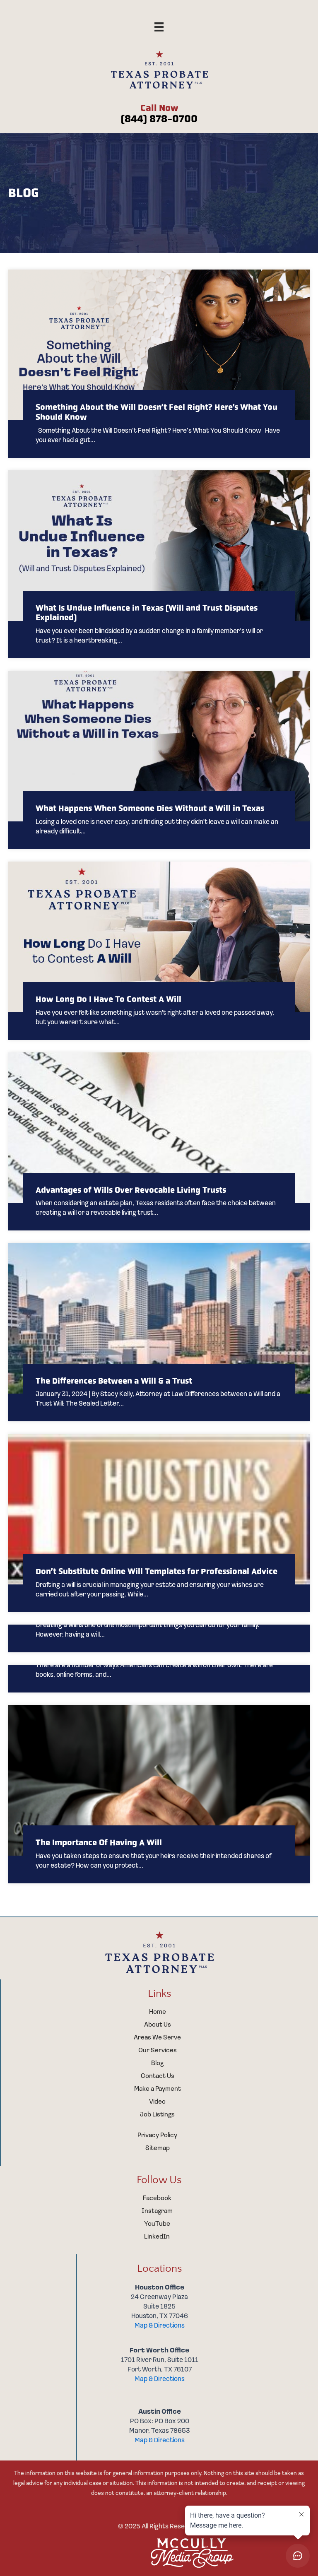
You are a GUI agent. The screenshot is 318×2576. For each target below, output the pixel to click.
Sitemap (158, 2148)
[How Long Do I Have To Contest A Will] (159, 951)
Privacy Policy (157, 2135)
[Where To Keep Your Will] (159, 1638)
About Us (158, 2025)
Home (158, 2012)
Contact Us (158, 2076)
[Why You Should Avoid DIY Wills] (159, 1679)
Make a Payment (158, 2089)
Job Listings (157, 2115)
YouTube (157, 2224)
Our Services (158, 2051)
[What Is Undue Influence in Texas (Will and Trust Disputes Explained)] (159, 564)
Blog (157, 2063)
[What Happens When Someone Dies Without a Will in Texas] (159, 760)
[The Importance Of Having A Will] (159, 1794)
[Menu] (159, 27)
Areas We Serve (157, 2038)
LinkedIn (157, 2237)
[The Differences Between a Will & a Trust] (159, 1332)
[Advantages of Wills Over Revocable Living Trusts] (159, 1142)
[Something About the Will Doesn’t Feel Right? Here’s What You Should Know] (159, 364)
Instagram (157, 2211)
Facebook (157, 2198)
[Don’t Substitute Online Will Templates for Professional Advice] (159, 1523)
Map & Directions (160, 2326)
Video (157, 2102)
